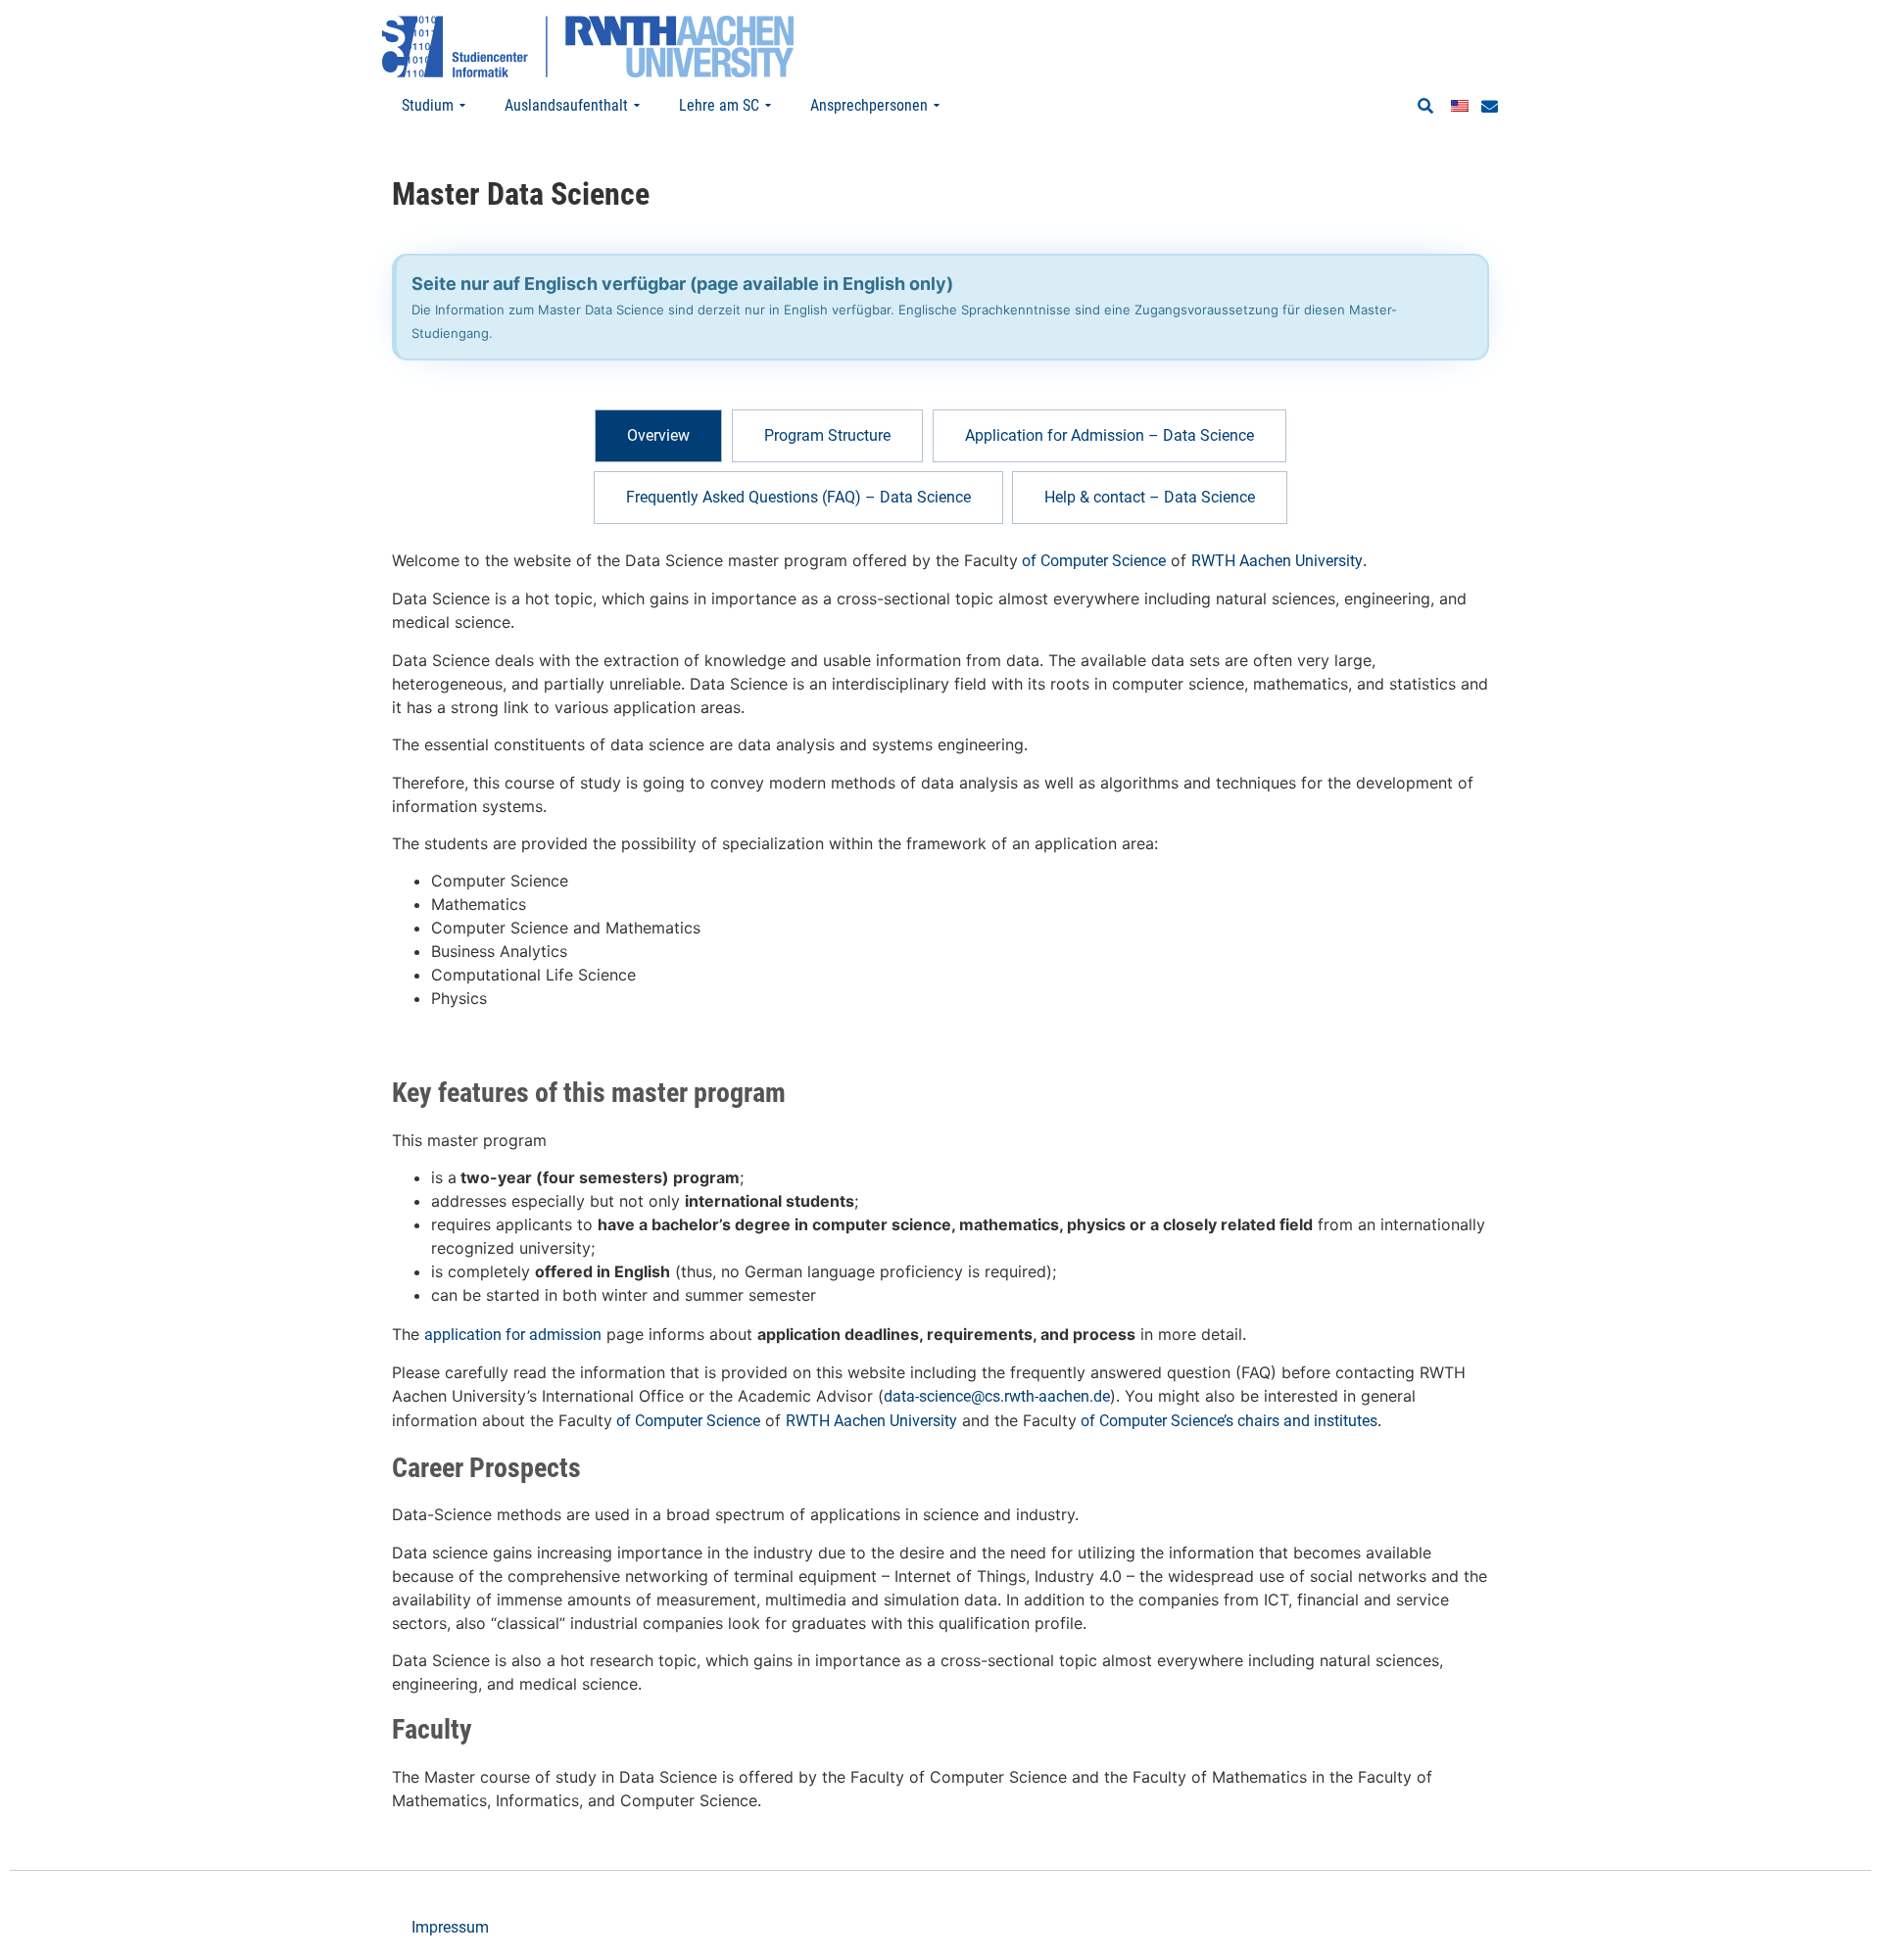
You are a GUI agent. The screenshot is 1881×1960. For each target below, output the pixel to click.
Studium (428, 105)
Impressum (450, 1927)
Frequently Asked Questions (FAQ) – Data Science (798, 497)
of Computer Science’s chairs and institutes (1227, 1421)
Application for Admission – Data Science (1109, 435)
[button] (1425, 107)
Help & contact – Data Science (1150, 497)
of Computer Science (1092, 561)
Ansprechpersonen (869, 105)
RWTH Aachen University (1277, 561)
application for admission (513, 1335)
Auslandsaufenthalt (566, 105)
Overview (658, 435)
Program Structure (827, 435)
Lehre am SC (719, 105)
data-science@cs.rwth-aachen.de (997, 1396)
